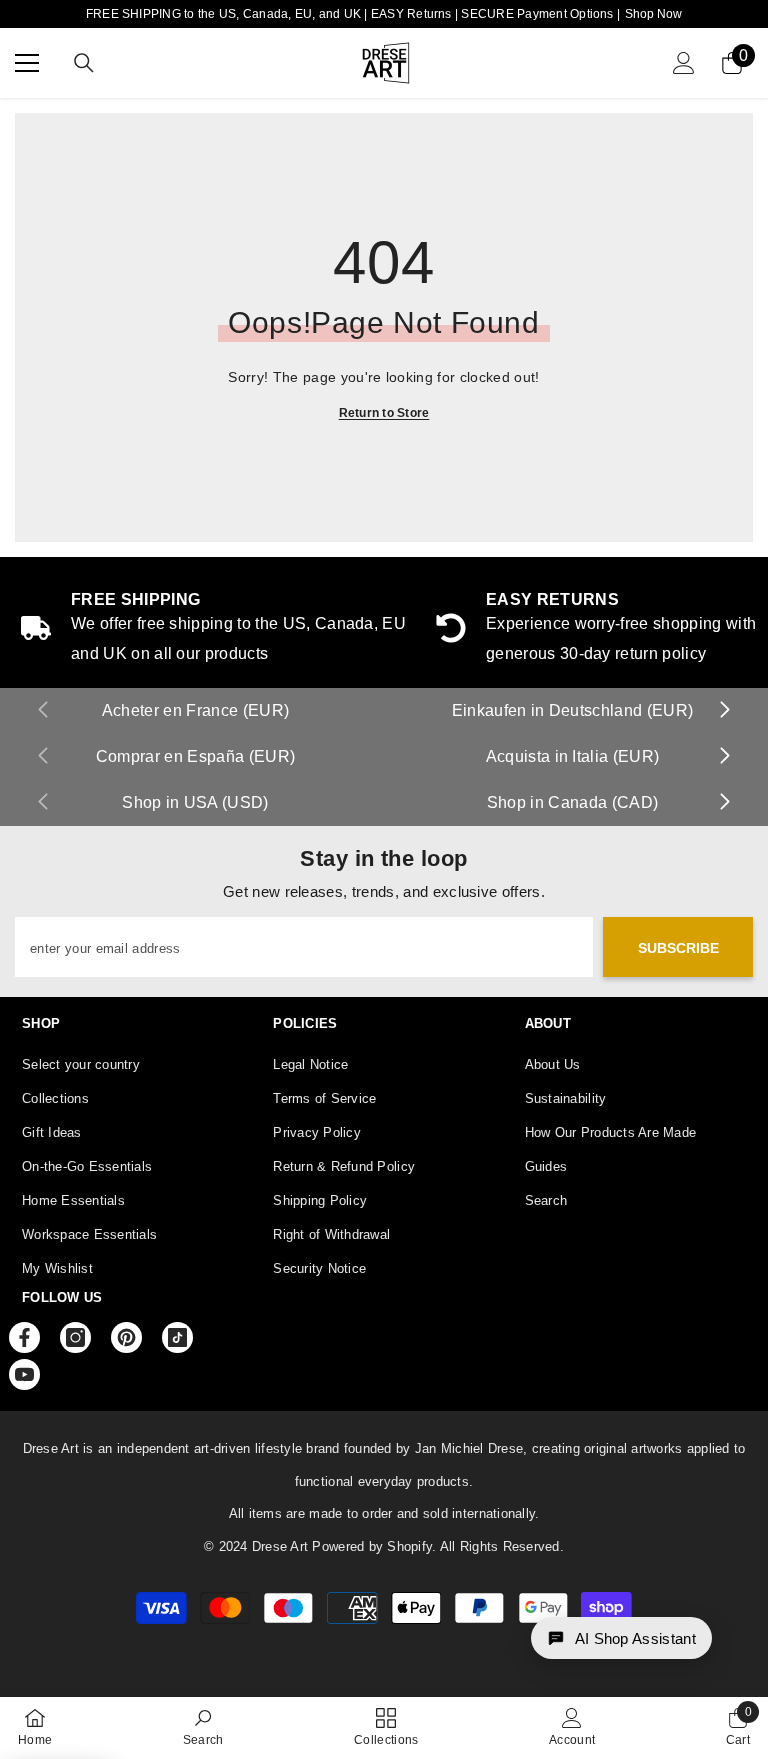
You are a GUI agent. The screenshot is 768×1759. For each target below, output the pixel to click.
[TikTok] (177, 1337)
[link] (203, 1727)
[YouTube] (24, 1374)
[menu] (27, 63)
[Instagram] (75, 1337)
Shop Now (653, 14)
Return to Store (384, 413)
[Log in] (684, 63)
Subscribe (678, 948)
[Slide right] (724, 711)
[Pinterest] (126, 1337)
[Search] (84, 63)
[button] (621, 1638)
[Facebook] (24, 1337)
